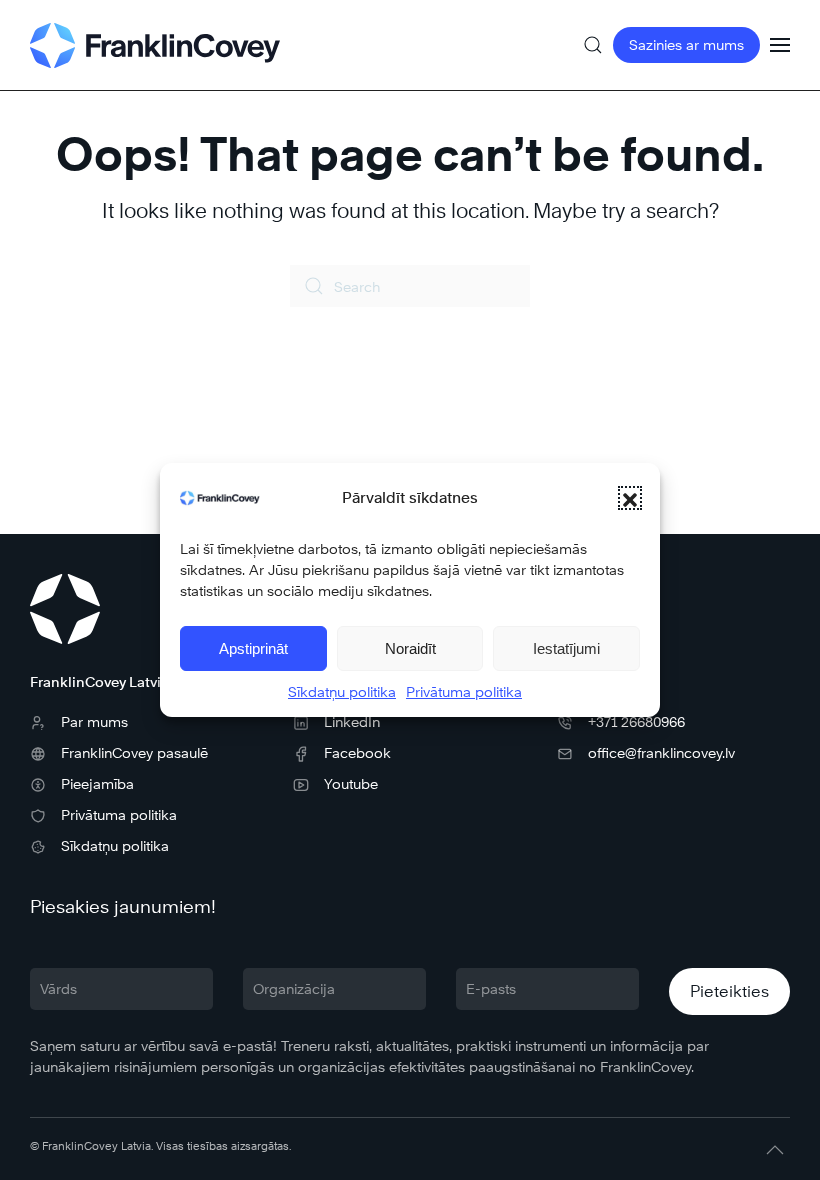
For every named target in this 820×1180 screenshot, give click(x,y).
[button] (630, 498)
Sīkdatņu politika (342, 691)
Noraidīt (410, 648)
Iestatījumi (566, 648)
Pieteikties (729, 991)
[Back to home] (155, 45)
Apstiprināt (253, 648)
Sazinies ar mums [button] (686, 44)
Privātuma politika (464, 691)
